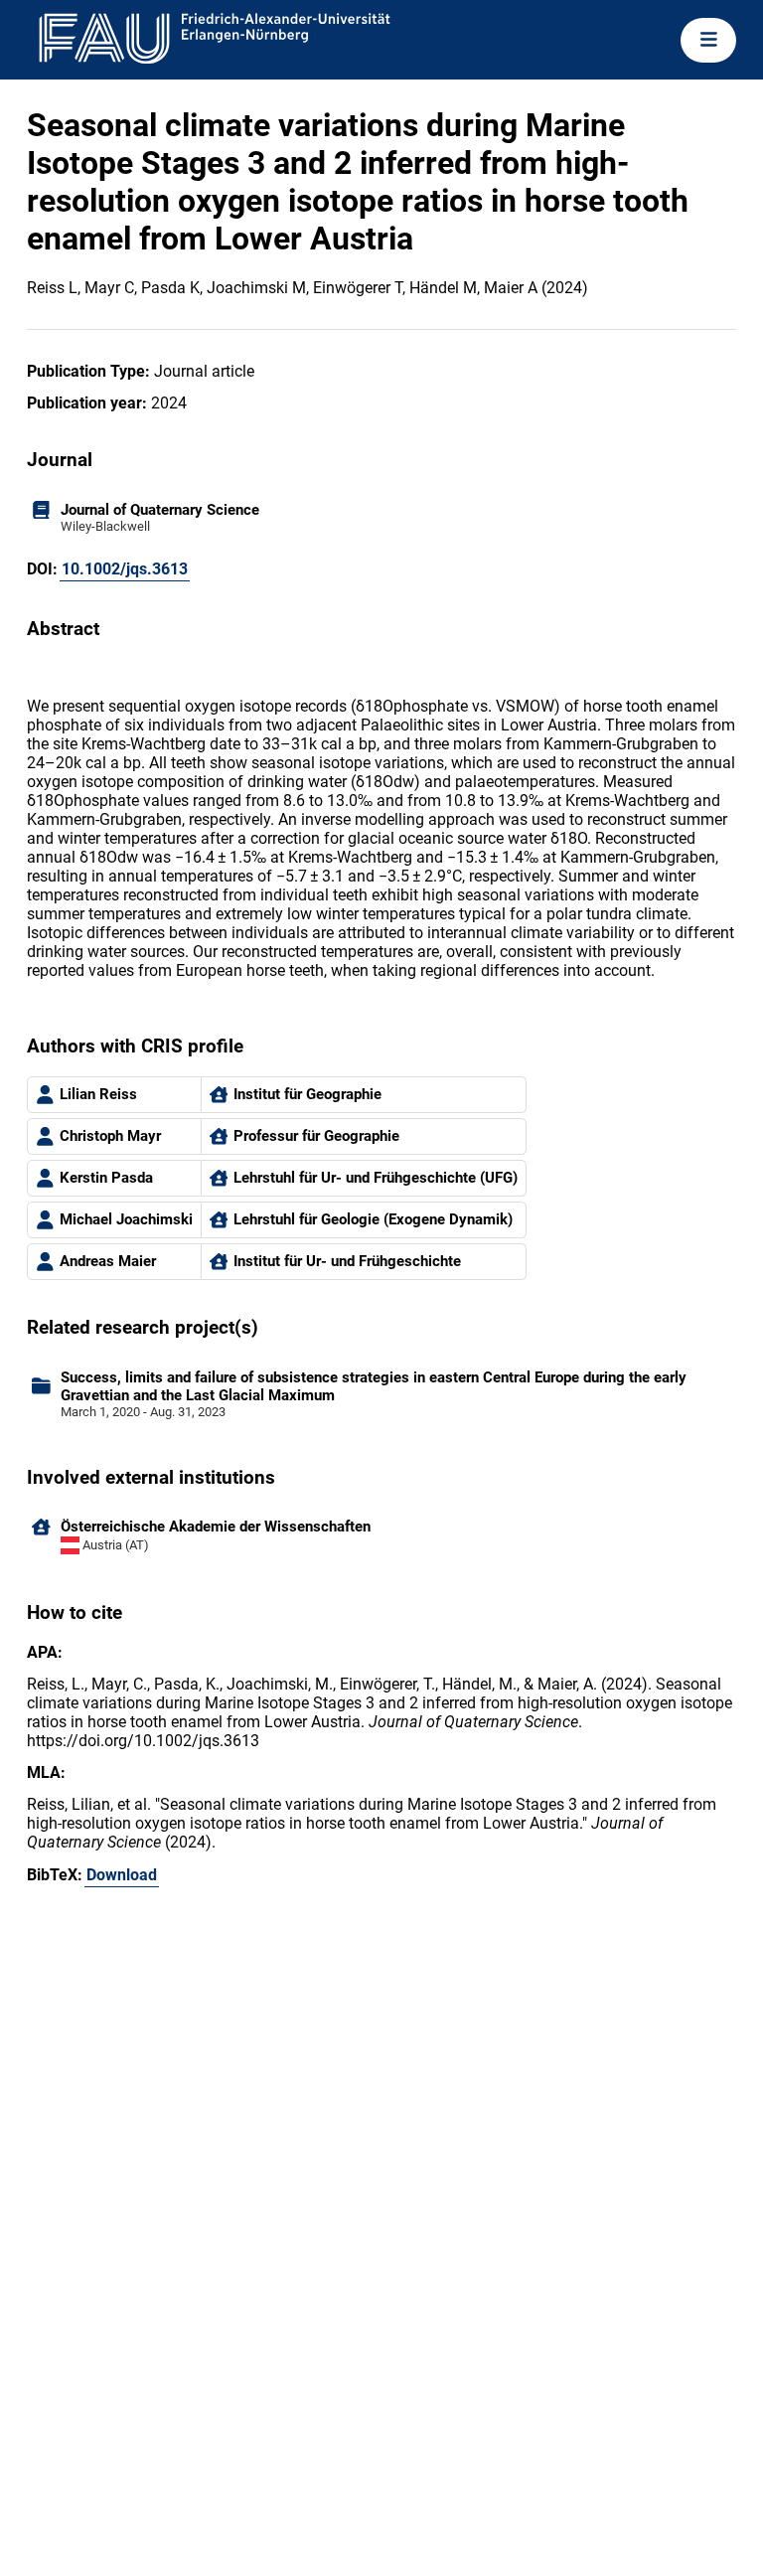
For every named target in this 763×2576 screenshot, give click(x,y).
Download (122, 1875)
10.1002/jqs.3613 (125, 569)
